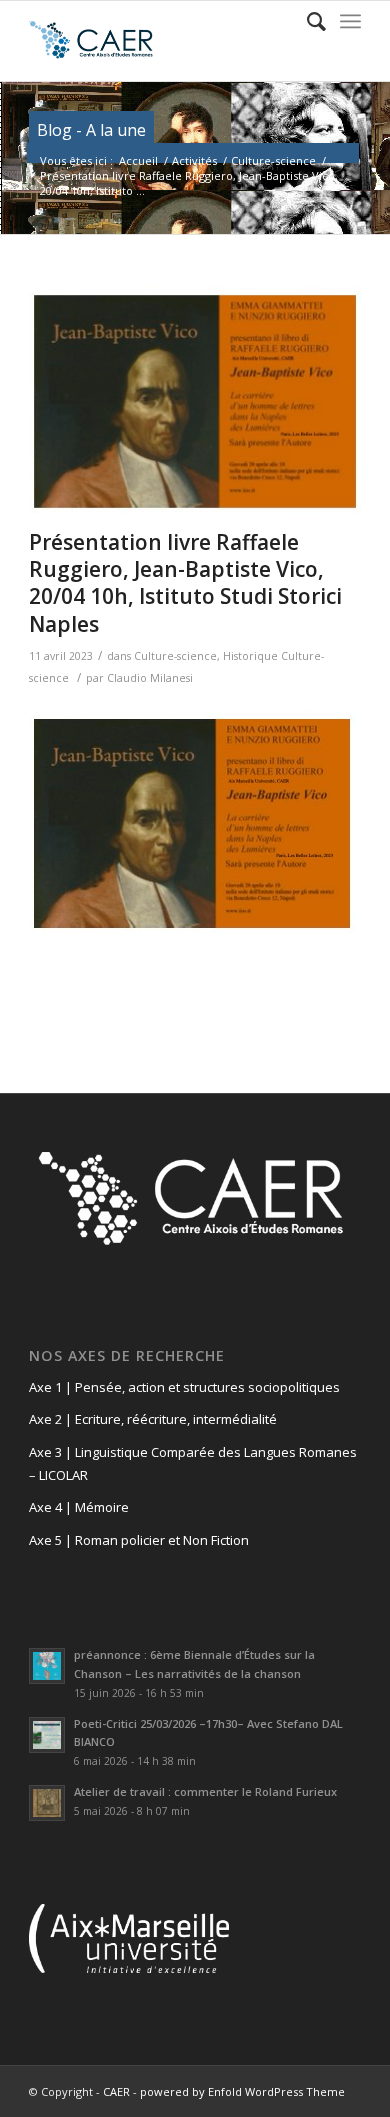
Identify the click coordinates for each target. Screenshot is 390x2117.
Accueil (138, 160)
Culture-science (273, 160)
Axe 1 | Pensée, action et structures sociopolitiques (184, 1387)
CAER (116, 2091)
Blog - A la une (91, 130)
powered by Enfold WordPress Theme (242, 2091)
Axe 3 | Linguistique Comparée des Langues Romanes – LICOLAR (193, 1463)
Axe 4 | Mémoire (79, 1507)
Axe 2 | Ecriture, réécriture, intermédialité (153, 1419)
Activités (194, 160)
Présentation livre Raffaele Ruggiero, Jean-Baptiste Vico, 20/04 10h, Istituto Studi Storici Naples (185, 583)
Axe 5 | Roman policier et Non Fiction (139, 1540)
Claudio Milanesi (150, 678)
